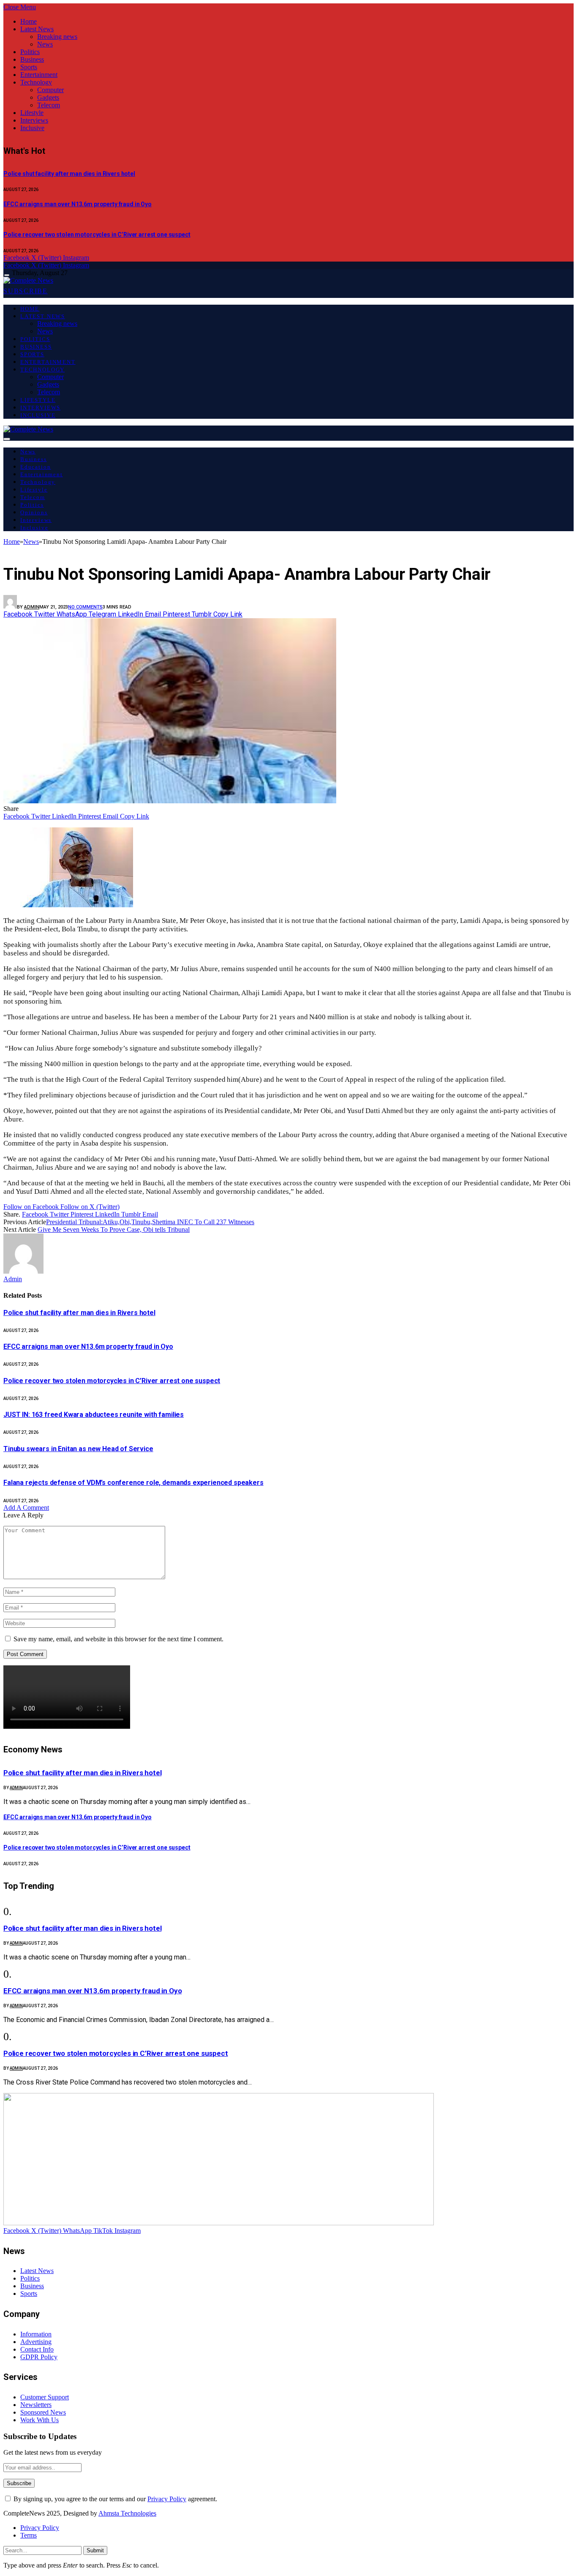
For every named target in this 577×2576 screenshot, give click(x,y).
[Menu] (7, 275)
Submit (95, 2550)
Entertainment (39, 75)
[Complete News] (28, 280)
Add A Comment (26, 1508)
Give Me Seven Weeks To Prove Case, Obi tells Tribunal (114, 1229)
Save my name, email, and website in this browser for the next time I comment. (118, 1639)
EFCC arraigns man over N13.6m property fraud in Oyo (78, 204)
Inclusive (32, 128)
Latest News (37, 29)
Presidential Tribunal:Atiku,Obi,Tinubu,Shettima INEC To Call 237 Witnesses (150, 1222)
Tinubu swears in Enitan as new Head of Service (78, 1449)
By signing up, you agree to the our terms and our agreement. (114, 2499)
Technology (36, 82)
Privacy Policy (167, 2499)
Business (32, 59)
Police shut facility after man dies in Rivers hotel (69, 174)
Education (35, 467)
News (45, 44)
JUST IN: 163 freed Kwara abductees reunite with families (94, 1415)
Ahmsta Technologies (127, 2513)
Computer (50, 90)
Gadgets (48, 97)
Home (29, 21)
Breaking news (57, 37)
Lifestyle (32, 113)
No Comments (85, 607)
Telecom (49, 105)
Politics (30, 52)
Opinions (34, 512)
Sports (29, 67)
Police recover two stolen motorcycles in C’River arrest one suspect (97, 235)
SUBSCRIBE (26, 291)
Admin (32, 607)
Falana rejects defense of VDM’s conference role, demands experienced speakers (133, 1483)
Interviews (34, 120)
